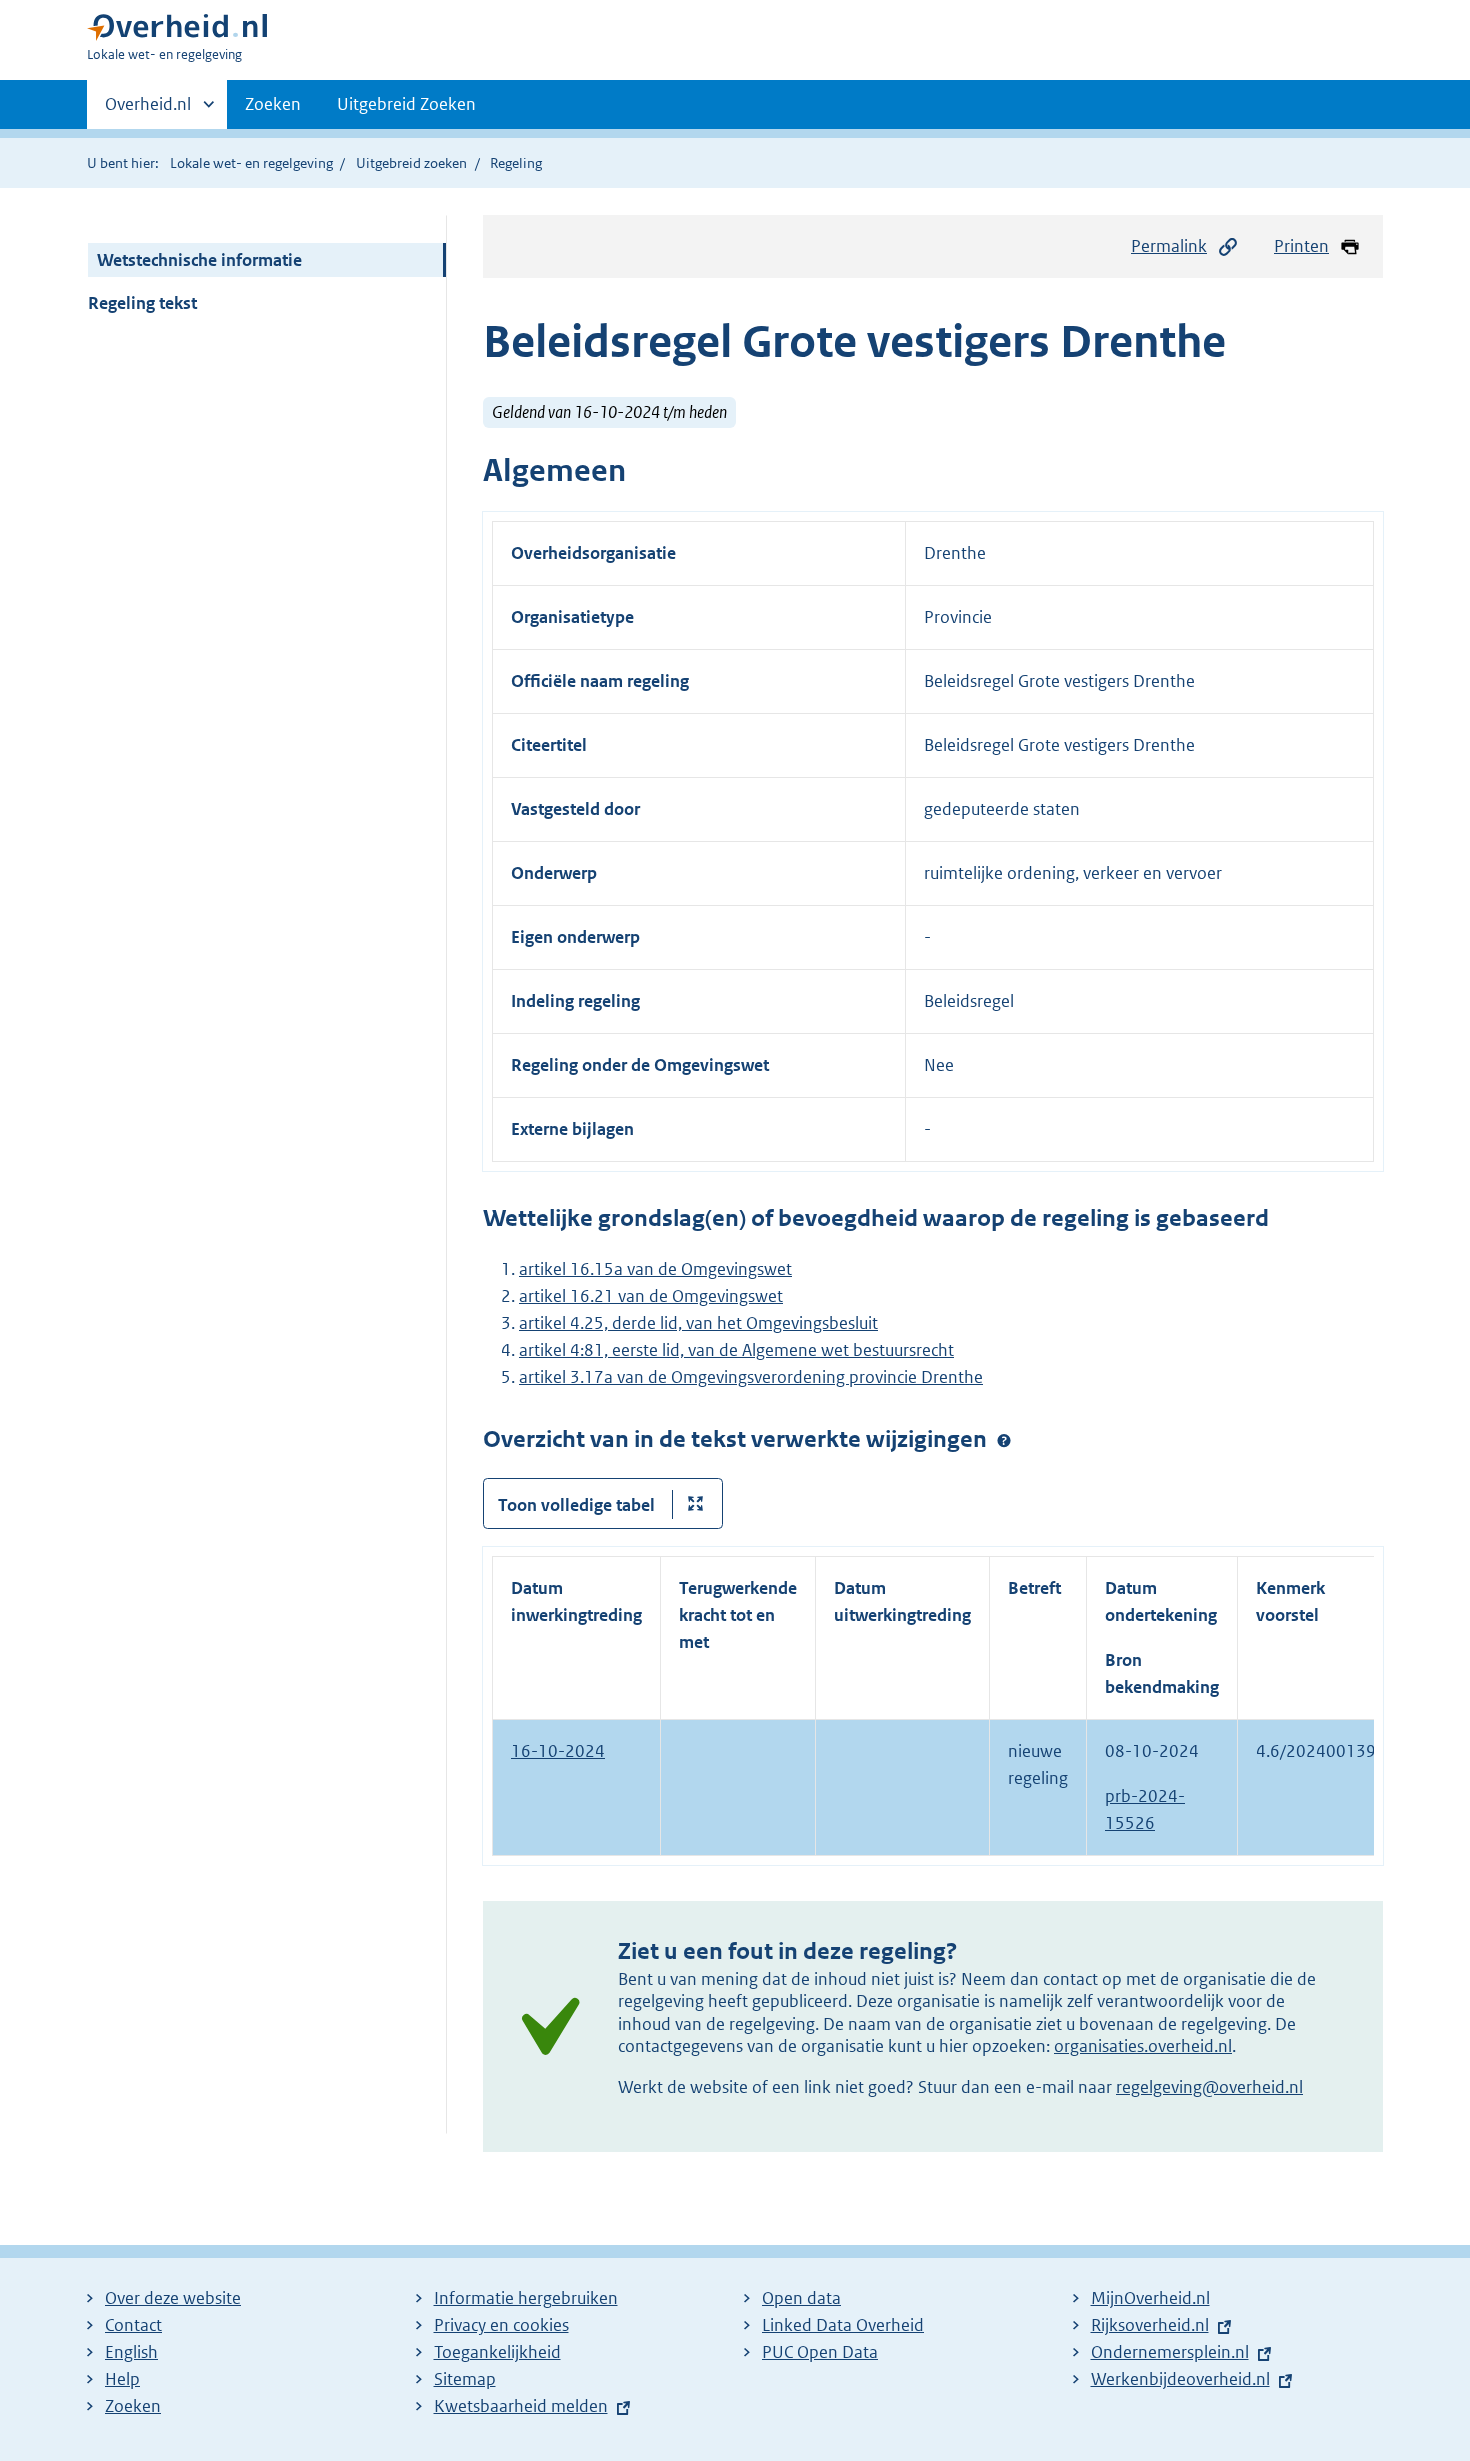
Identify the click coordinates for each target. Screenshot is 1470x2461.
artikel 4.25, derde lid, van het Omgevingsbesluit (698, 1323)
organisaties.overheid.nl (1143, 2046)
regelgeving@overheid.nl (1209, 2087)
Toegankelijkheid (497, 2352)
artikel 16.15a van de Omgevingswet (655, 1269)
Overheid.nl (148, 111)
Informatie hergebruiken (526, 2298)
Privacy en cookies (501, 2325)
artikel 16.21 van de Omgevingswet (651, 1296)
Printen (1301, 246)
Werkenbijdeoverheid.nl (1180, 2379)
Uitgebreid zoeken (411, 163)
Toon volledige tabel (576, 1505)
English (131, 2352)
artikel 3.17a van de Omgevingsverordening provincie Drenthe (751, 1377)
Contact (133, 2325)
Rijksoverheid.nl (1150, 2325)
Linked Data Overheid (843, 2325)
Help (122, 2379)
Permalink (1169, 246)
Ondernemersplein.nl (1170, 2352)
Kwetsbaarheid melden (521, 2406)
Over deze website (173, 2298)
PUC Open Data (820, 2352)
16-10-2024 (558, 1751)
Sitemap (465, 2379)
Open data (801, 2298)
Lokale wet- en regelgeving (251, 163)
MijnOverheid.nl (1150, 2298)
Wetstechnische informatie (199, 260)
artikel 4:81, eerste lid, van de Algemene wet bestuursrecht (736, 1350)
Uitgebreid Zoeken (406, 104)
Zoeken (273, 104)
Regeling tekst (142, 303)
